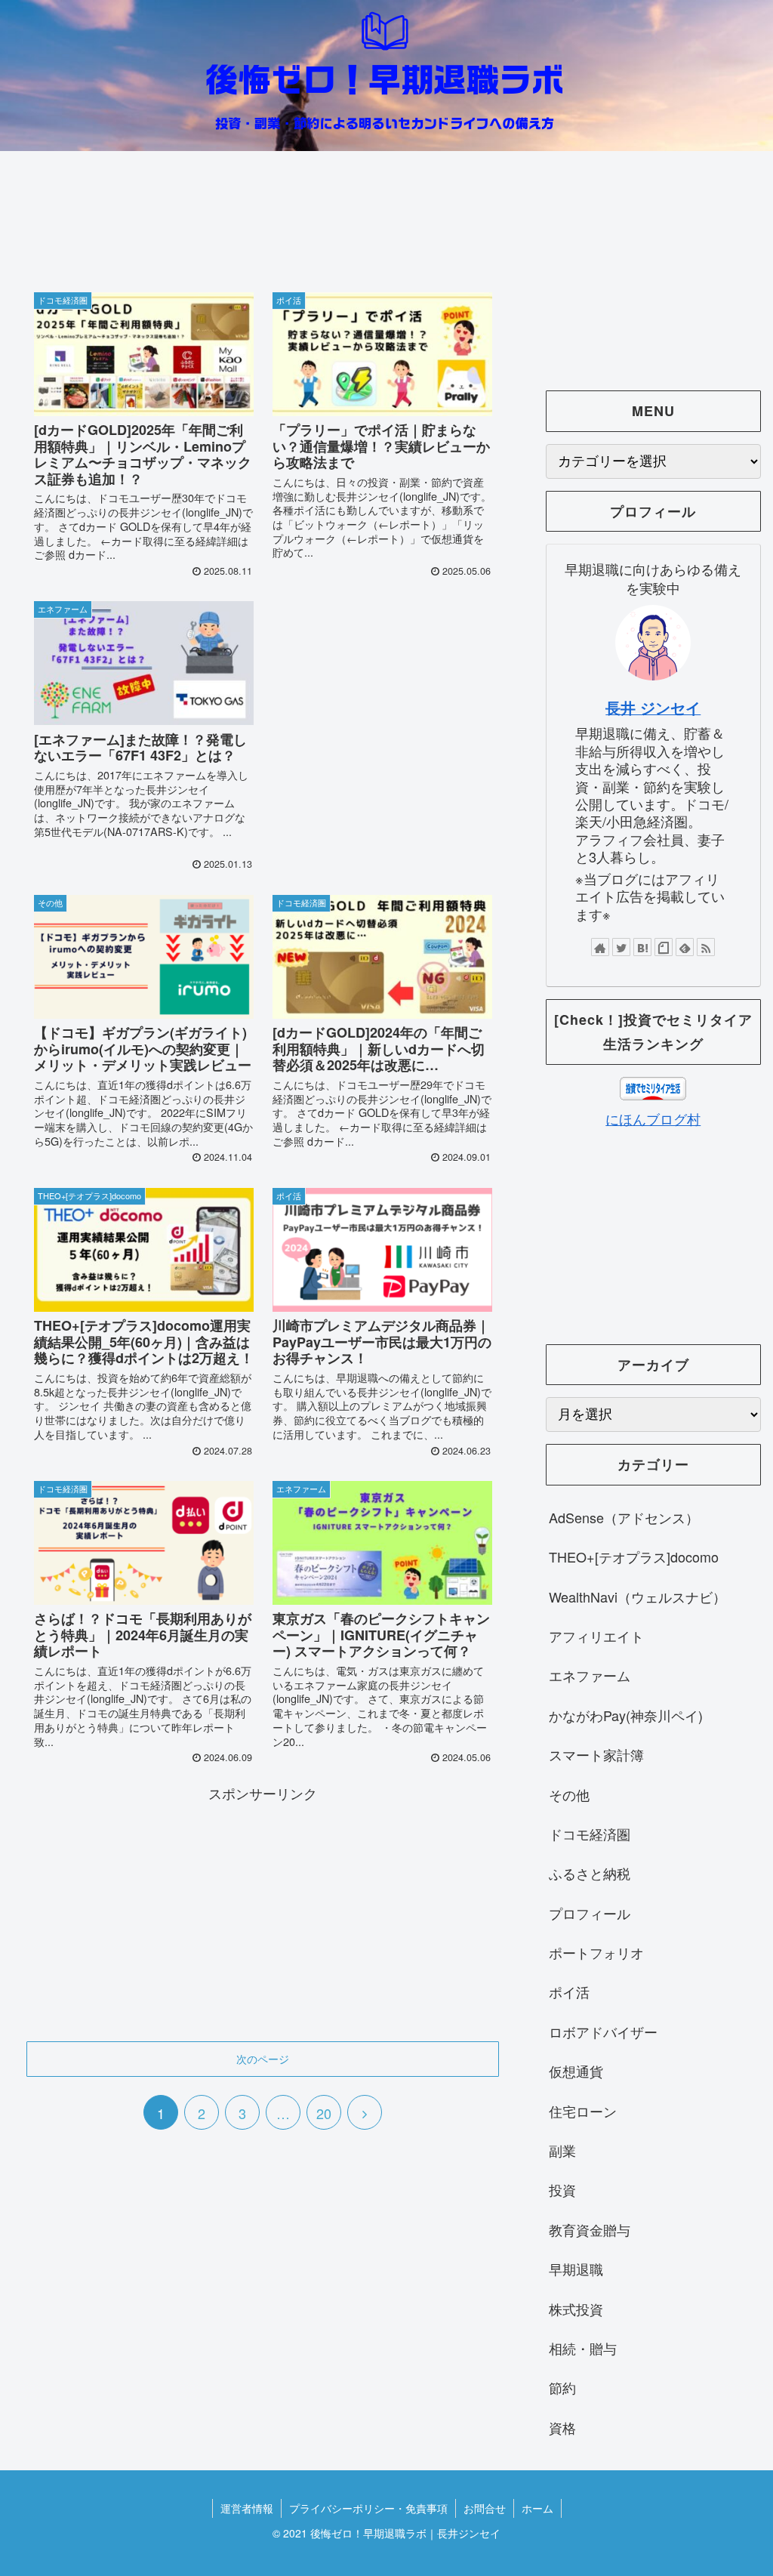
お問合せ (485, 2508)
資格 (562, 2427)
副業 (562, 2150)
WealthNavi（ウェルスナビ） (637, 1597)
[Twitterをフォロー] (621, 947)
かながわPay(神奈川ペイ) (626, 1715)
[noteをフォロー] (664, 947)
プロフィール (590, 1913)
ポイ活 (569, 1991)
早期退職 (576, 2269)
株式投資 (576, 2309)
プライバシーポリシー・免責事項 (368, 2508)
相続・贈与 (583, 2348)
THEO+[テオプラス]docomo (634, 1556)
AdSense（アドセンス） (624, 1517)
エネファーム (590, 1675)
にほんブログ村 (653, 1118)
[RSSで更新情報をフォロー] (706, 947)
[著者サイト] (600, 947)
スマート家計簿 (596, 1754)
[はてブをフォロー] (642, 947)
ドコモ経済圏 (590, 1834)
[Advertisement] (263, 223)
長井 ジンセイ (653, 708)
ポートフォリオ (596, 1952)
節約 (562, 2387)
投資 (562, 2189)
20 (324, 2113)
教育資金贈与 (590, 2229)
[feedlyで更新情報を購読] (685, 947)
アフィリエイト (596, 1636)
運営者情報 (247, 2508)
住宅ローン (583, 2111)
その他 (569, 1794)
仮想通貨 (576, 2071)
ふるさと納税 (590, 1873)
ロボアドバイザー (603, 2031)
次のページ (263, 2059)
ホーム (537, 2508)
